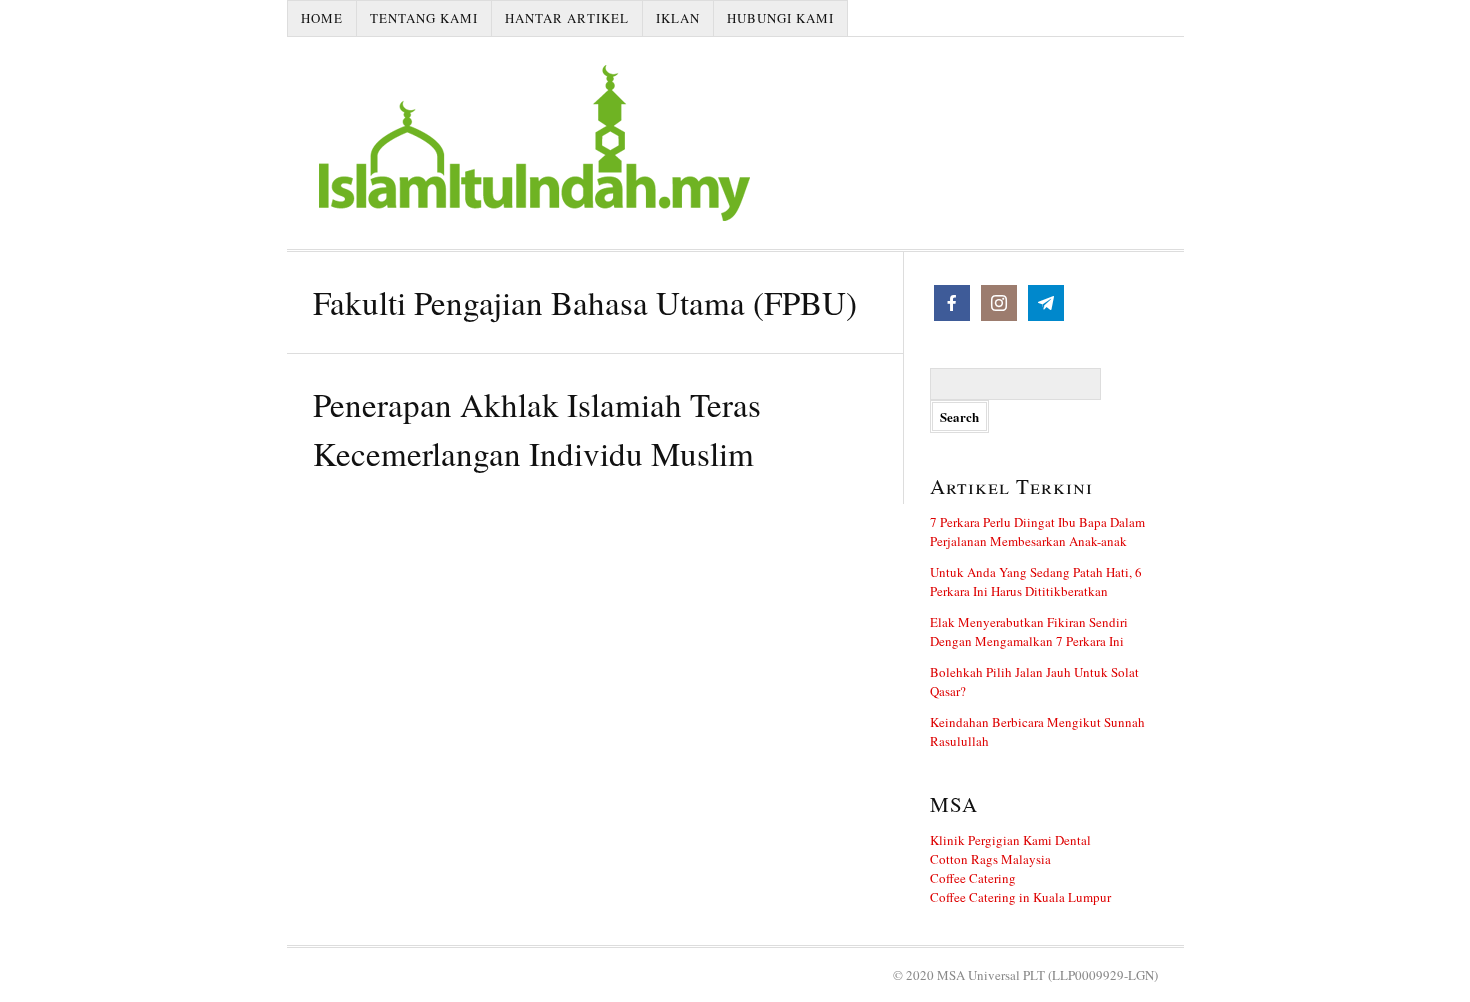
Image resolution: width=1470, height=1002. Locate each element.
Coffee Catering (973, 878)
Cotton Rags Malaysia (990, 859)
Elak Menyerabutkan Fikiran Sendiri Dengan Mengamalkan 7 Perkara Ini (1029, 631)
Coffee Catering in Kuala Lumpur (1020, 897)
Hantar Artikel (567, 18)
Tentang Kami (424, 18)
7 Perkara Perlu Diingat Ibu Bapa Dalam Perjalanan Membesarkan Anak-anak (1037, 531)
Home (322, 18)
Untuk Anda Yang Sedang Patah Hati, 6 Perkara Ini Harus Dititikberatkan (1036, 581)
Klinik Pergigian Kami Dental (1010, 840)
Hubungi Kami (780, 18)
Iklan (678, 18)
